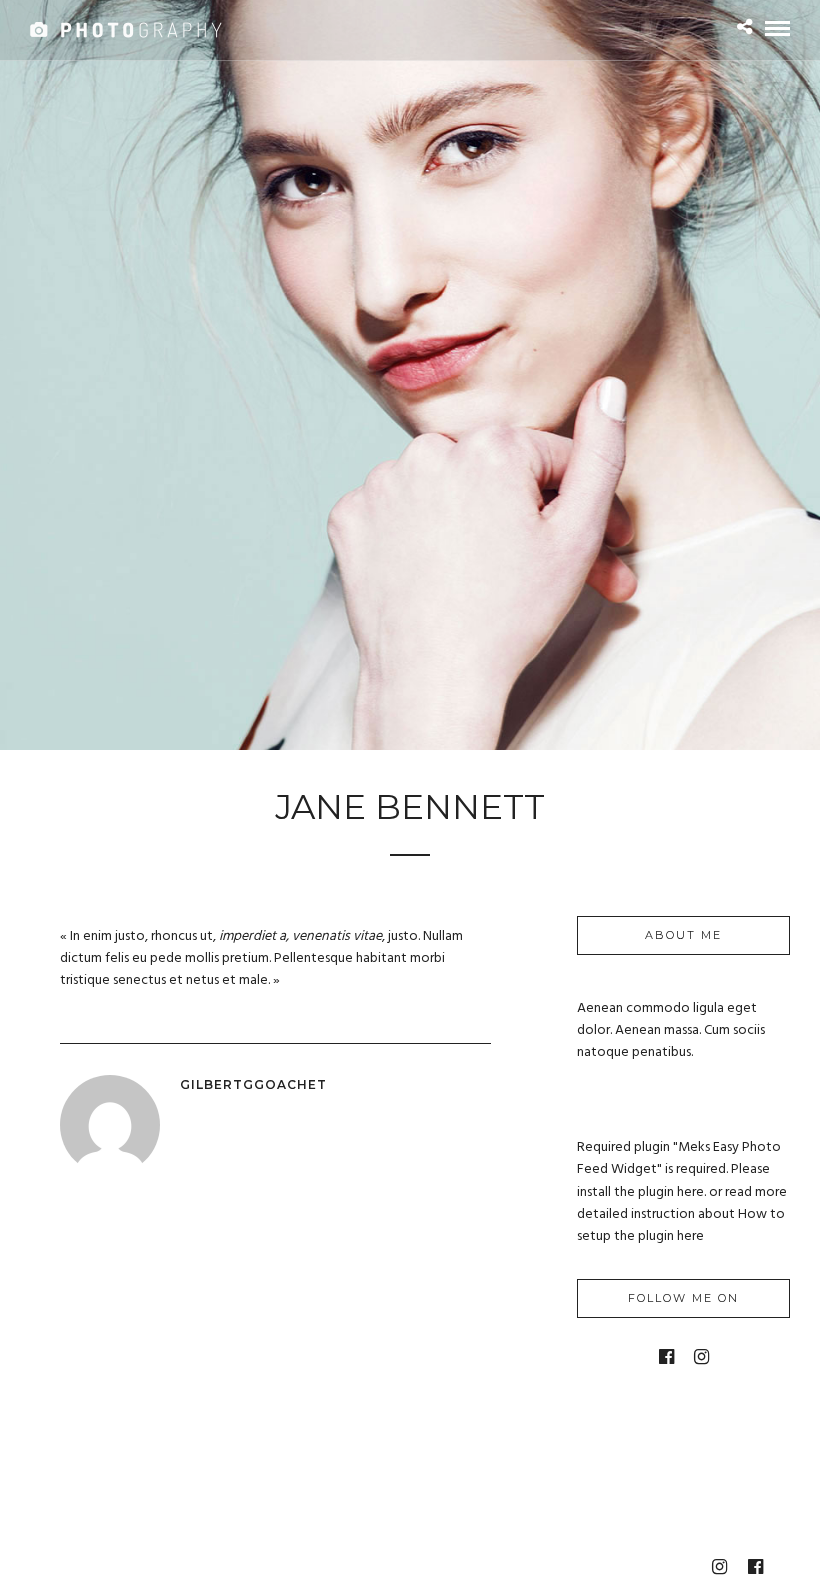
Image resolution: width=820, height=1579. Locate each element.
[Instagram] (701, 1357)
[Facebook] (666, 1357)
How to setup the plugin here (681, 1225)
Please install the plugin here (673, 1180)
